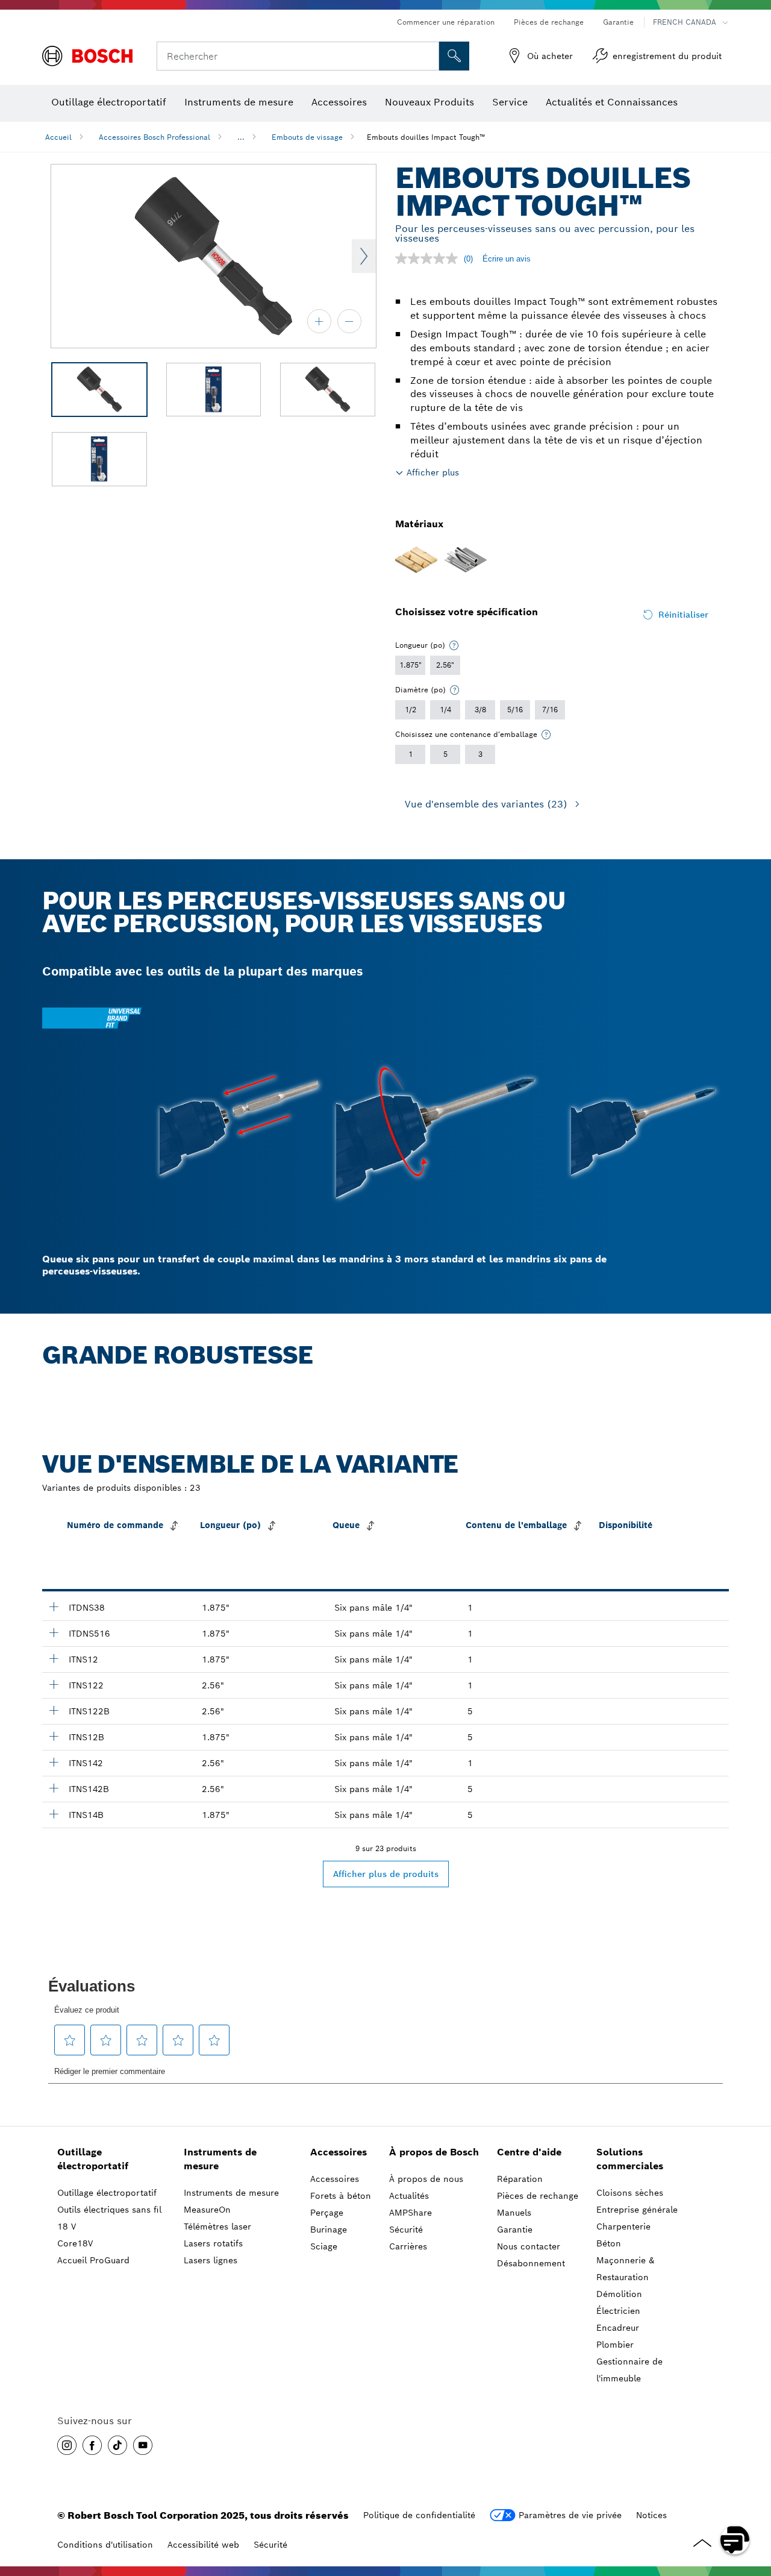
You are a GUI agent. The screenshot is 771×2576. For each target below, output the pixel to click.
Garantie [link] (515, 2230)
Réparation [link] (520, 2179)
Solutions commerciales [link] (630, 2159)
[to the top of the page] (753, 2505)
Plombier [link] (615, 2345)
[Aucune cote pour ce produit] (429, 259)
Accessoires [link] (339, 2152)
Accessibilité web (203, 2545)
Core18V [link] (75, 2243)
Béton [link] (609, 2243)
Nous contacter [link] (529, 2246)
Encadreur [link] (618, 2328)
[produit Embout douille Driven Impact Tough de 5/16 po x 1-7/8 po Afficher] (54, 1632)
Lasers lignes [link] (211, 2260)
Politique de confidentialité (419, 2515)
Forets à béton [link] (341, 2196)
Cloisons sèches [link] (630, 2193)
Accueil (58, 137)
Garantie (618, 22)
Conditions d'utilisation (105, 2545)
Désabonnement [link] (531, 2263)
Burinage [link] (329, 2230)
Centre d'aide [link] (529, 2152)
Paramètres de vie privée (570, 2515)
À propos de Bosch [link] (434, 2152)
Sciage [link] (324, 2246)
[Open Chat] (735, 2540)
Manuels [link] (514, 2213)
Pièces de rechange (549, 22)
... (241, 137)
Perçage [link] (327, 2213)
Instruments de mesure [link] (220, 2159)
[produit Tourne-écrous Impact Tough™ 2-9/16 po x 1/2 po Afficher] (54, 1684)
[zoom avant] (319, 321)
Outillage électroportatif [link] (93, 2159)
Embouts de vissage (307, 137)
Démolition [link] (619, 2294)
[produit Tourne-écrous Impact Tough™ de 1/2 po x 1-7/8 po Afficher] (54, 1658)
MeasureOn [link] (207, 2210)
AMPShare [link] (410, 2213)
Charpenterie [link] (623, 2227)
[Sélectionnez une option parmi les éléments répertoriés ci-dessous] (454, 645)
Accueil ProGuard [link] (93, 2260)
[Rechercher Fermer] (428, 56)
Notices (651, 2515)
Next (364, 256)
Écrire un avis (507, 259)
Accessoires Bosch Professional (155, 137)
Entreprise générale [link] (637, 2210)
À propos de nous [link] (426, 2179)
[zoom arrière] (349, 321)
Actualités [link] (409, 2196)
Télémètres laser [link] (217, 2227)
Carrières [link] (408, 2246)
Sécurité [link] (406, 2230)
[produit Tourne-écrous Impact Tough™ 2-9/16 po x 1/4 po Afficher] (54, 1762)
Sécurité (270, 2545)
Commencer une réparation (446, 22)
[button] (67, 2445)
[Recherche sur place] (454, 56)
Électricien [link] (618, 2311)
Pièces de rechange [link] (538, 2196)
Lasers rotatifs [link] (213, 2243)
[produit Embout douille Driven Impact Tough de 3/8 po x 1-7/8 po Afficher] (54, 1606)
